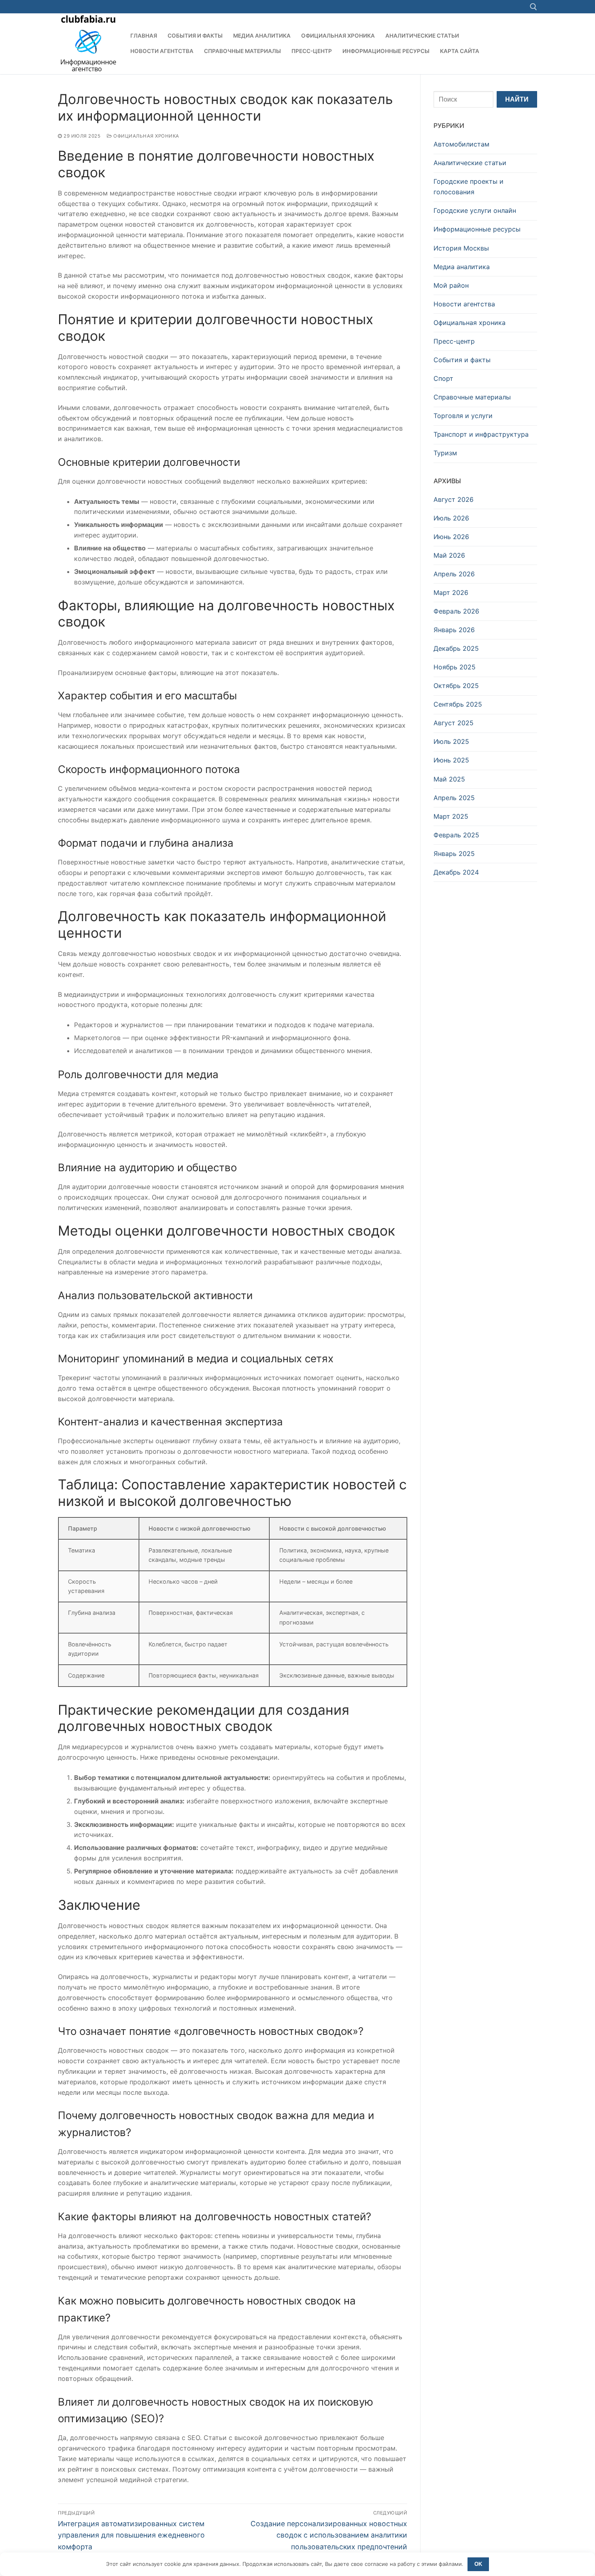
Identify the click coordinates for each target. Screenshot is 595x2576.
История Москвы (461, 248)
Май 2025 (449, 779)
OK (478, 2564)
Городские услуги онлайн (475, 210)
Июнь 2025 (451, 760)
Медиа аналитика (462, 267)
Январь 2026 (454, 630)
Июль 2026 (451, 518)
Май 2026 (449, 555)
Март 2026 (451, 593)
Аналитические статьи (470, 163)
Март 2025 (451, 816)
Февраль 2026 (456, 611)
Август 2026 (454, 499)
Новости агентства (464, 304)
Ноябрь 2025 (455, 667)
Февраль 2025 (456, 835)
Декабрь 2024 (456, 872)
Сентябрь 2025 (458, 704)
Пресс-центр (454, 341)
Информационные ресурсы (477, 229)
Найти (517, 99)
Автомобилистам (461, 144)
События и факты (462, 360)
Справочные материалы (472, 397)
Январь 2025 (454, 854)
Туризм (445, 453)
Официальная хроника (146, 136)
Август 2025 (454, 723)
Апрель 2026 (454, 574)
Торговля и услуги (463, 416)
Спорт (443, 378)
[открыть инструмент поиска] (533, 7)
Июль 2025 (451, 741)
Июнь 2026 (451, 537)
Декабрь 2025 (456, 648)
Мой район (451, 285)
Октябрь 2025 (456, 686)
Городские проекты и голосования (469, 187)
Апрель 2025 (454, 798)
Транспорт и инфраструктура (481, 434)
